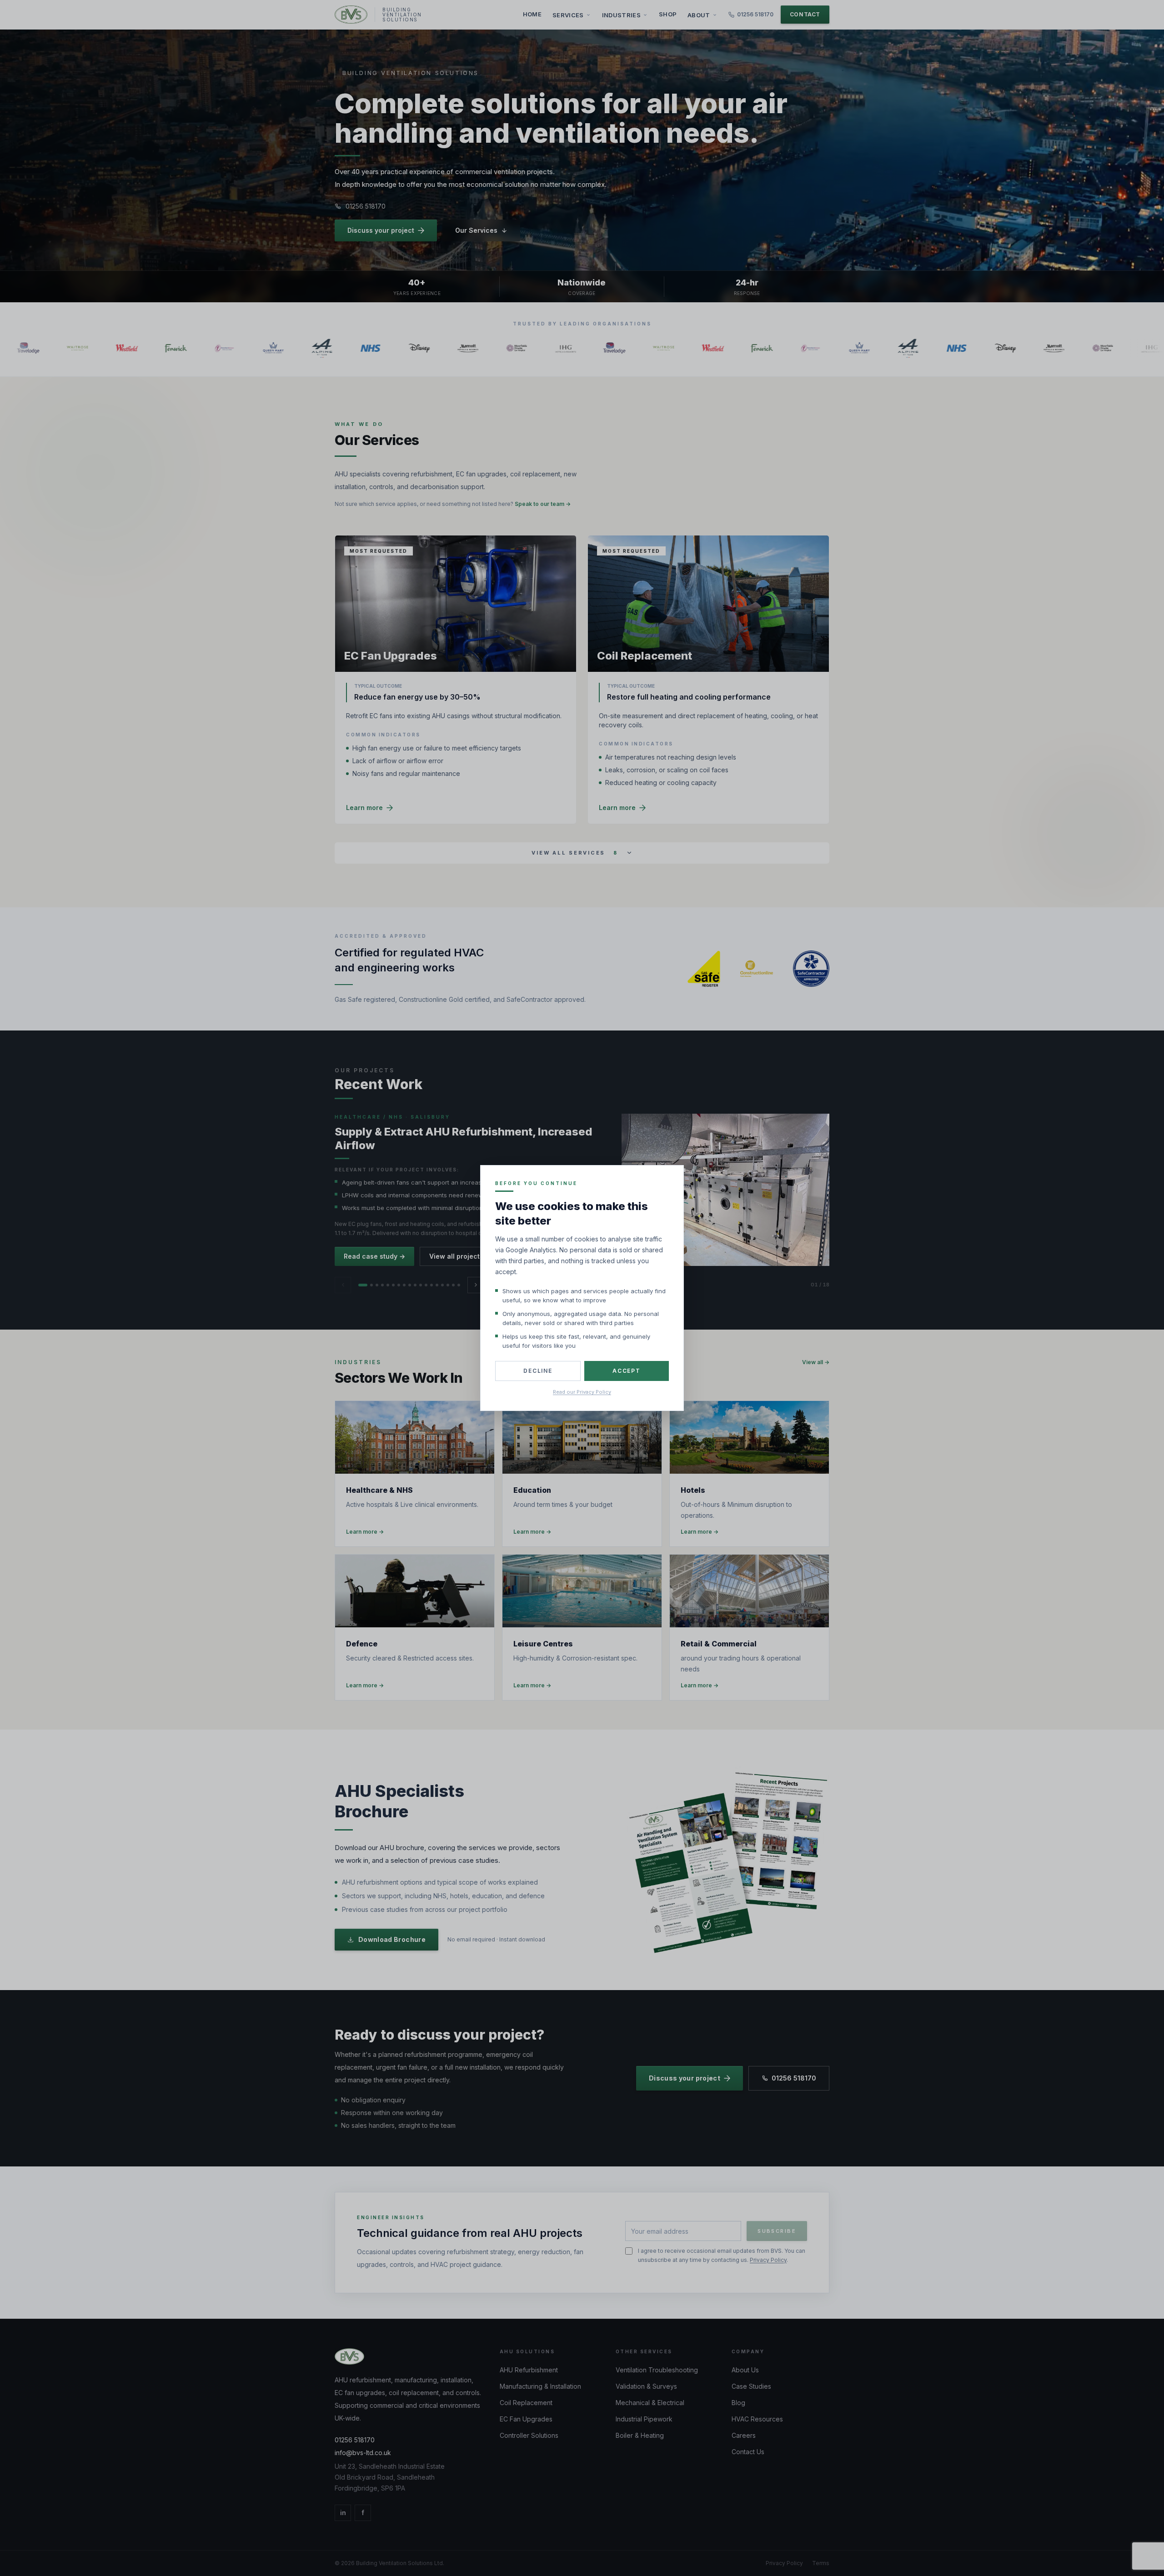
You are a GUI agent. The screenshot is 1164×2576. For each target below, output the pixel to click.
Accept (627, 1371)
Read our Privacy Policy (582, 1392)
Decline (538, 1371)
